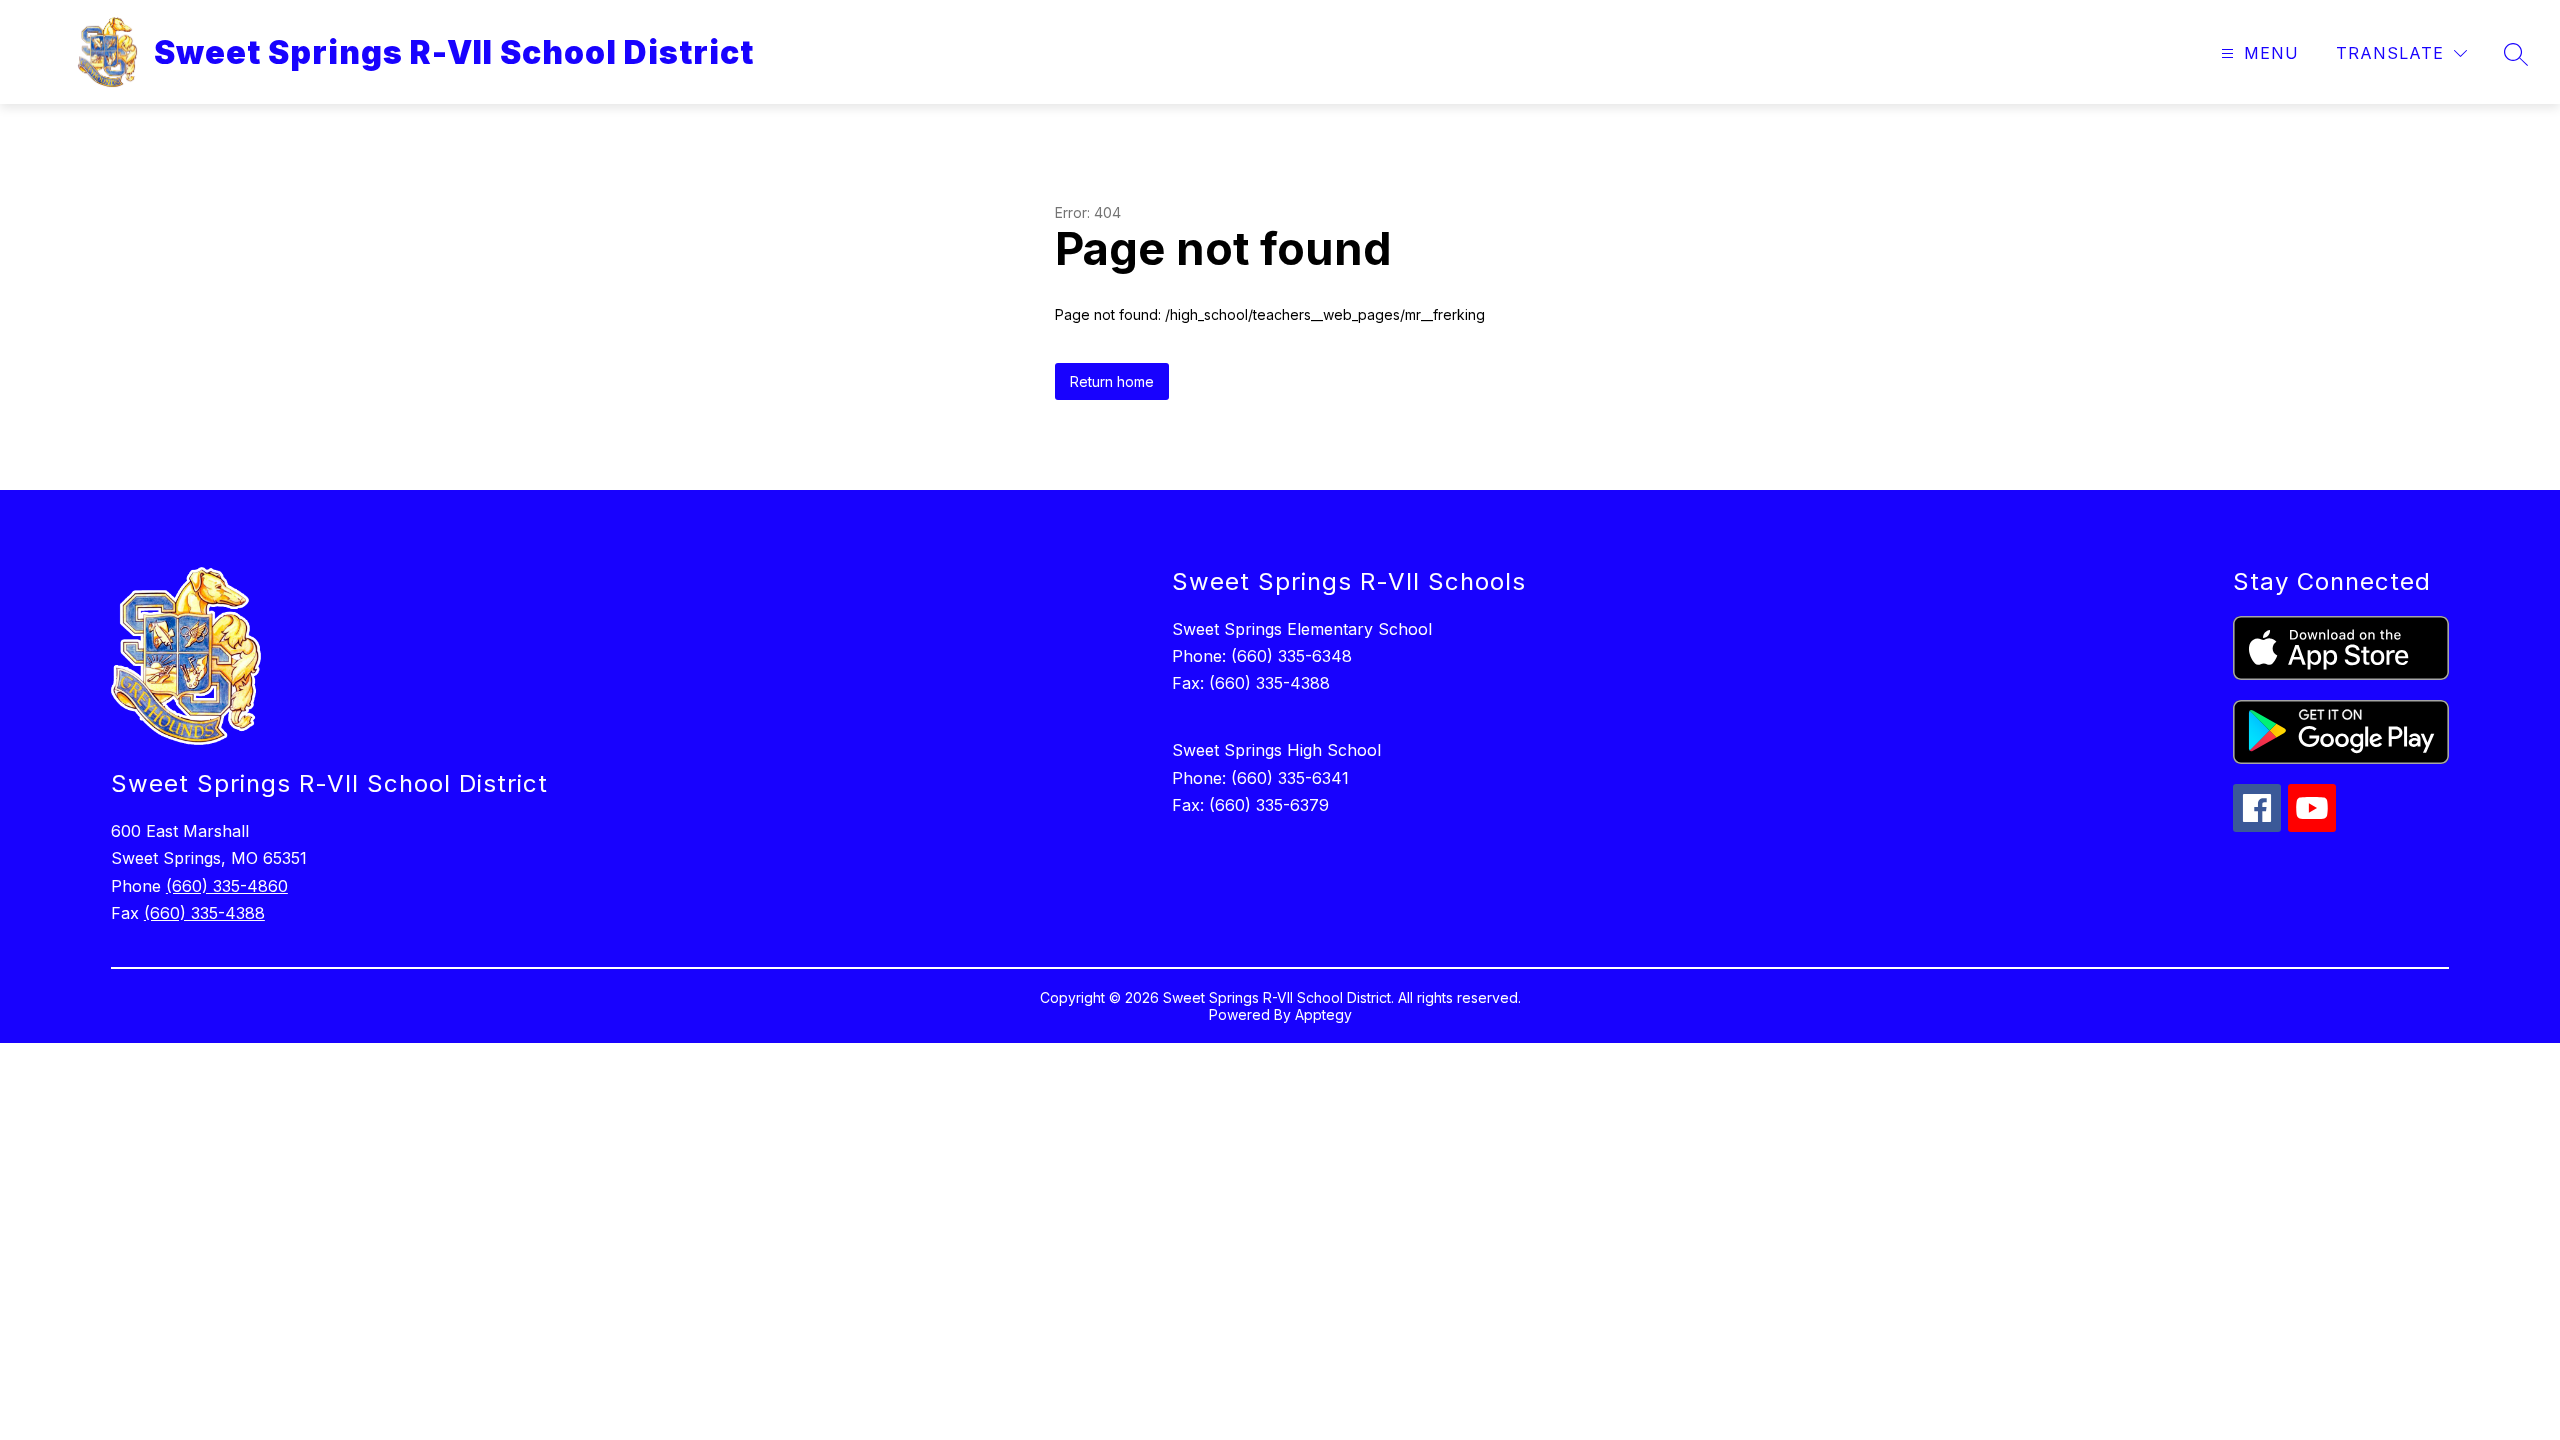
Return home (1112, 381)
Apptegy (1323, 1014)
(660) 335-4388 (204, 913)
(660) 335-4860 (227, 886)
